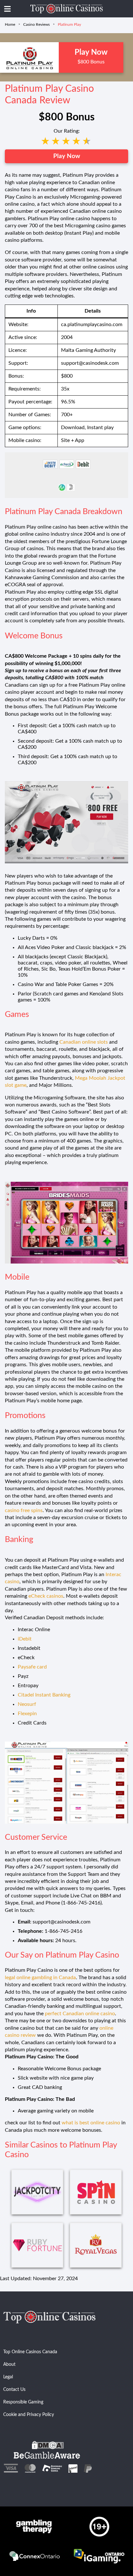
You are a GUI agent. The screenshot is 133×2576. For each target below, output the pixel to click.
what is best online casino (91, 2123)
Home (10, 24)
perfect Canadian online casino (80, 2014)
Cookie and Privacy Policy (29, 2415)
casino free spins (24, 1510)
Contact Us (14, 2390)
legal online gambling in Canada (40, 1978)
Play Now (67, 156)
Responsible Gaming (23, 2402)
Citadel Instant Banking (44, 1695)
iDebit (25, 1639)
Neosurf (27, 1704)
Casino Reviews (36, 24)
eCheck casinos (46, 1596)
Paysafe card (32, 1667)
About (9, 2364)
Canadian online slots (84, 1042)
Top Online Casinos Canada (30, 2352)
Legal (8, 2377)
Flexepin (27, 1714)
